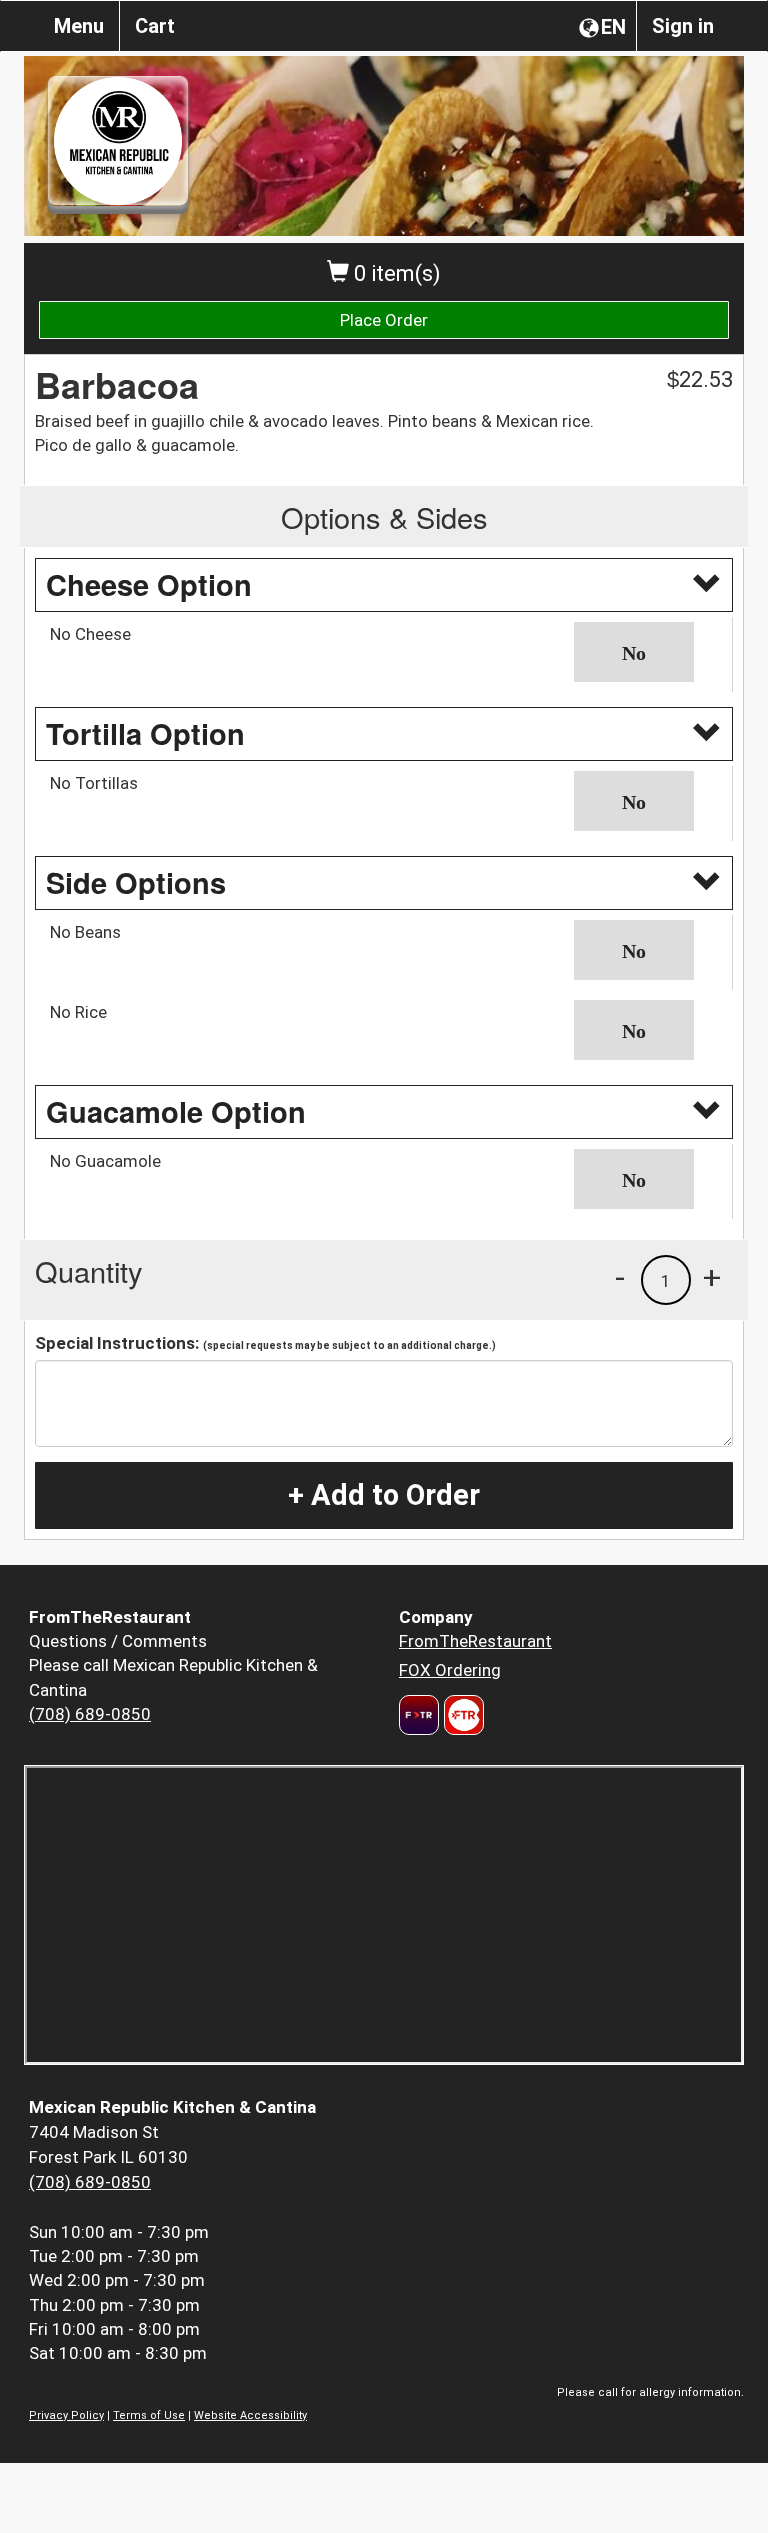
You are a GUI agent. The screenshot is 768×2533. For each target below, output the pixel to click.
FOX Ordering (450, 1670)
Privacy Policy (66, 2415)
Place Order (384, 320)
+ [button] (712, 1277)
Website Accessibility (250, 2415)
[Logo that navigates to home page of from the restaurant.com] (419, 1715)
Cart (155, 26)
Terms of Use (149, 2415)
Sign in (683, 26)
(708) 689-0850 (90, 1714)
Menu (79, 26)
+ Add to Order (384, 1495)
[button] (646, 652)
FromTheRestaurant (475, 1641)
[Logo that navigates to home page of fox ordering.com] (461, 1715)
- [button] (620, 1277)
